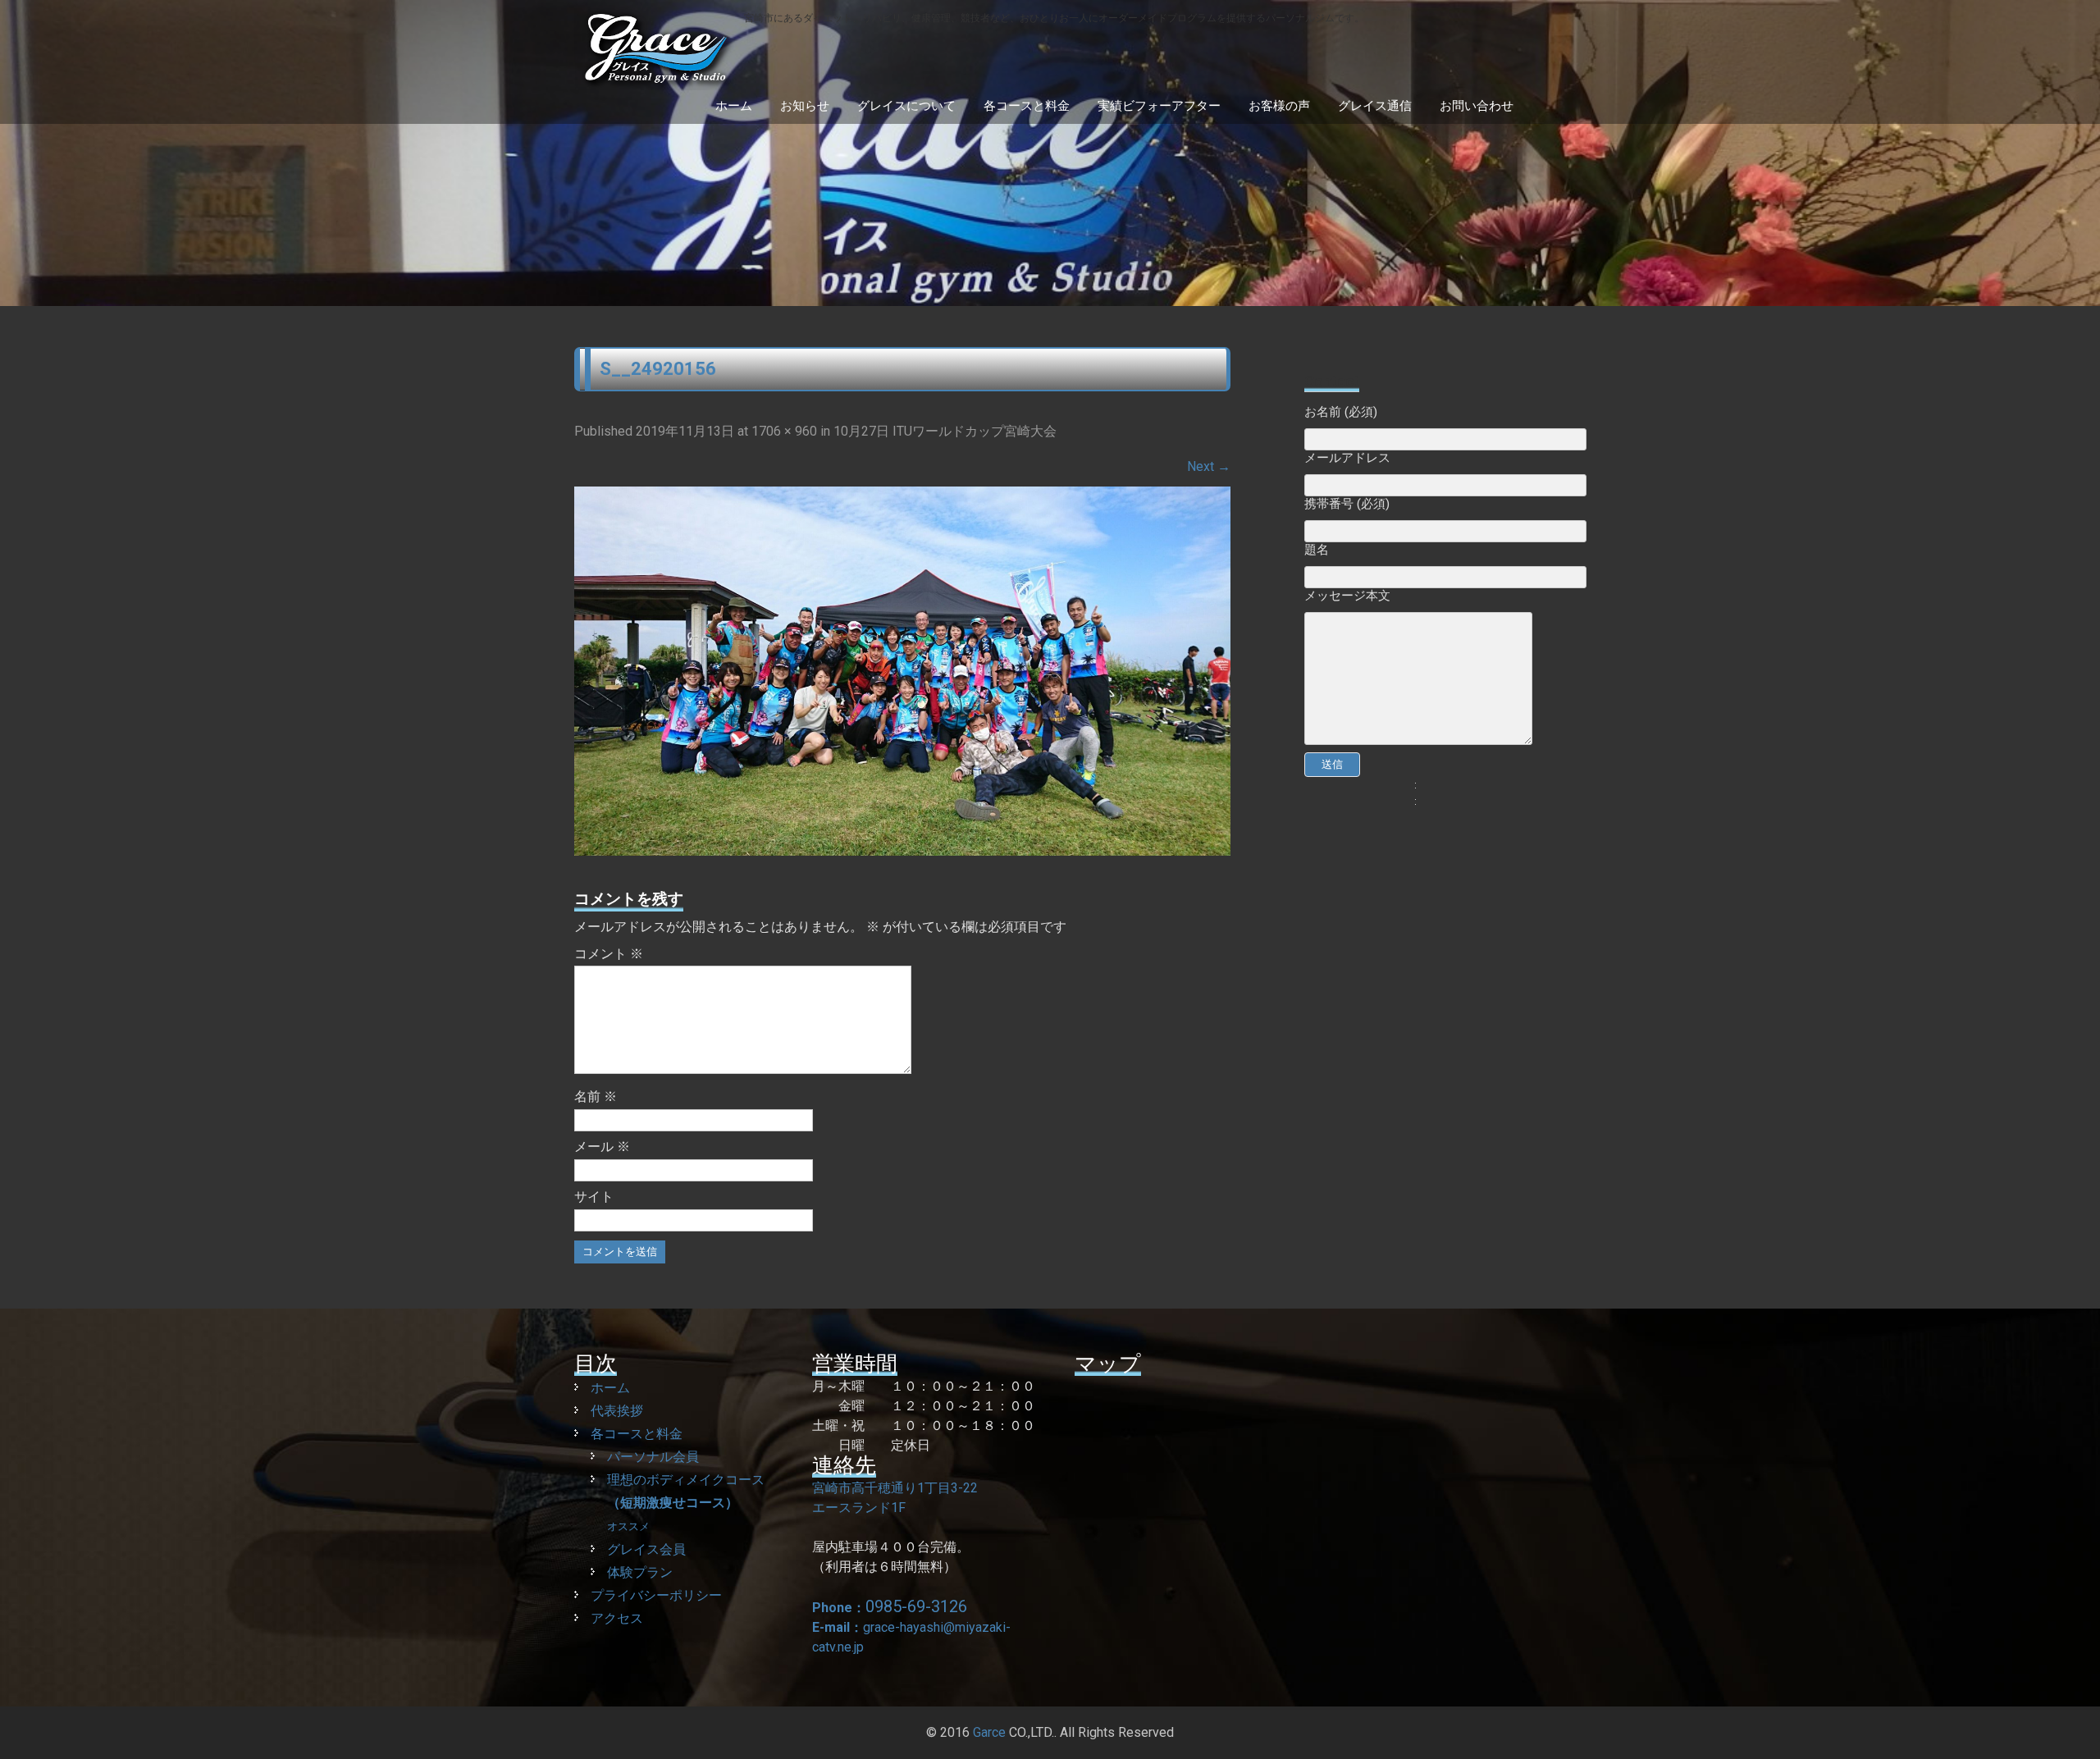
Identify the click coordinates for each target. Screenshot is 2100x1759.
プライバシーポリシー (656, 1595)
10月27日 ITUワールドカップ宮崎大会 (945, 431)
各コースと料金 (1027, 106)
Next (1209, 466)
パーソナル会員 (653, 1457)
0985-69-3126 (916, 1606)
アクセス (617, 1618)
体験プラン (640, 1572)
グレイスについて (906, 106)
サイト (594, 1197)
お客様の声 (1279, 106)
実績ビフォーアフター (1159, 106)
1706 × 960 (784, 431)
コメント (609, 954)
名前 (596, 1097)
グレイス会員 (646, 1549)
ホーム (734, 106)
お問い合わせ (1477, 106)
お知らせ (805, 106)
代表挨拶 (617, 1411)
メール (602, 1147)
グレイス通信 (1375, 106)
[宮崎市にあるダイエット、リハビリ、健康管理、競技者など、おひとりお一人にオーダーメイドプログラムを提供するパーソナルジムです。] (969, 82)
